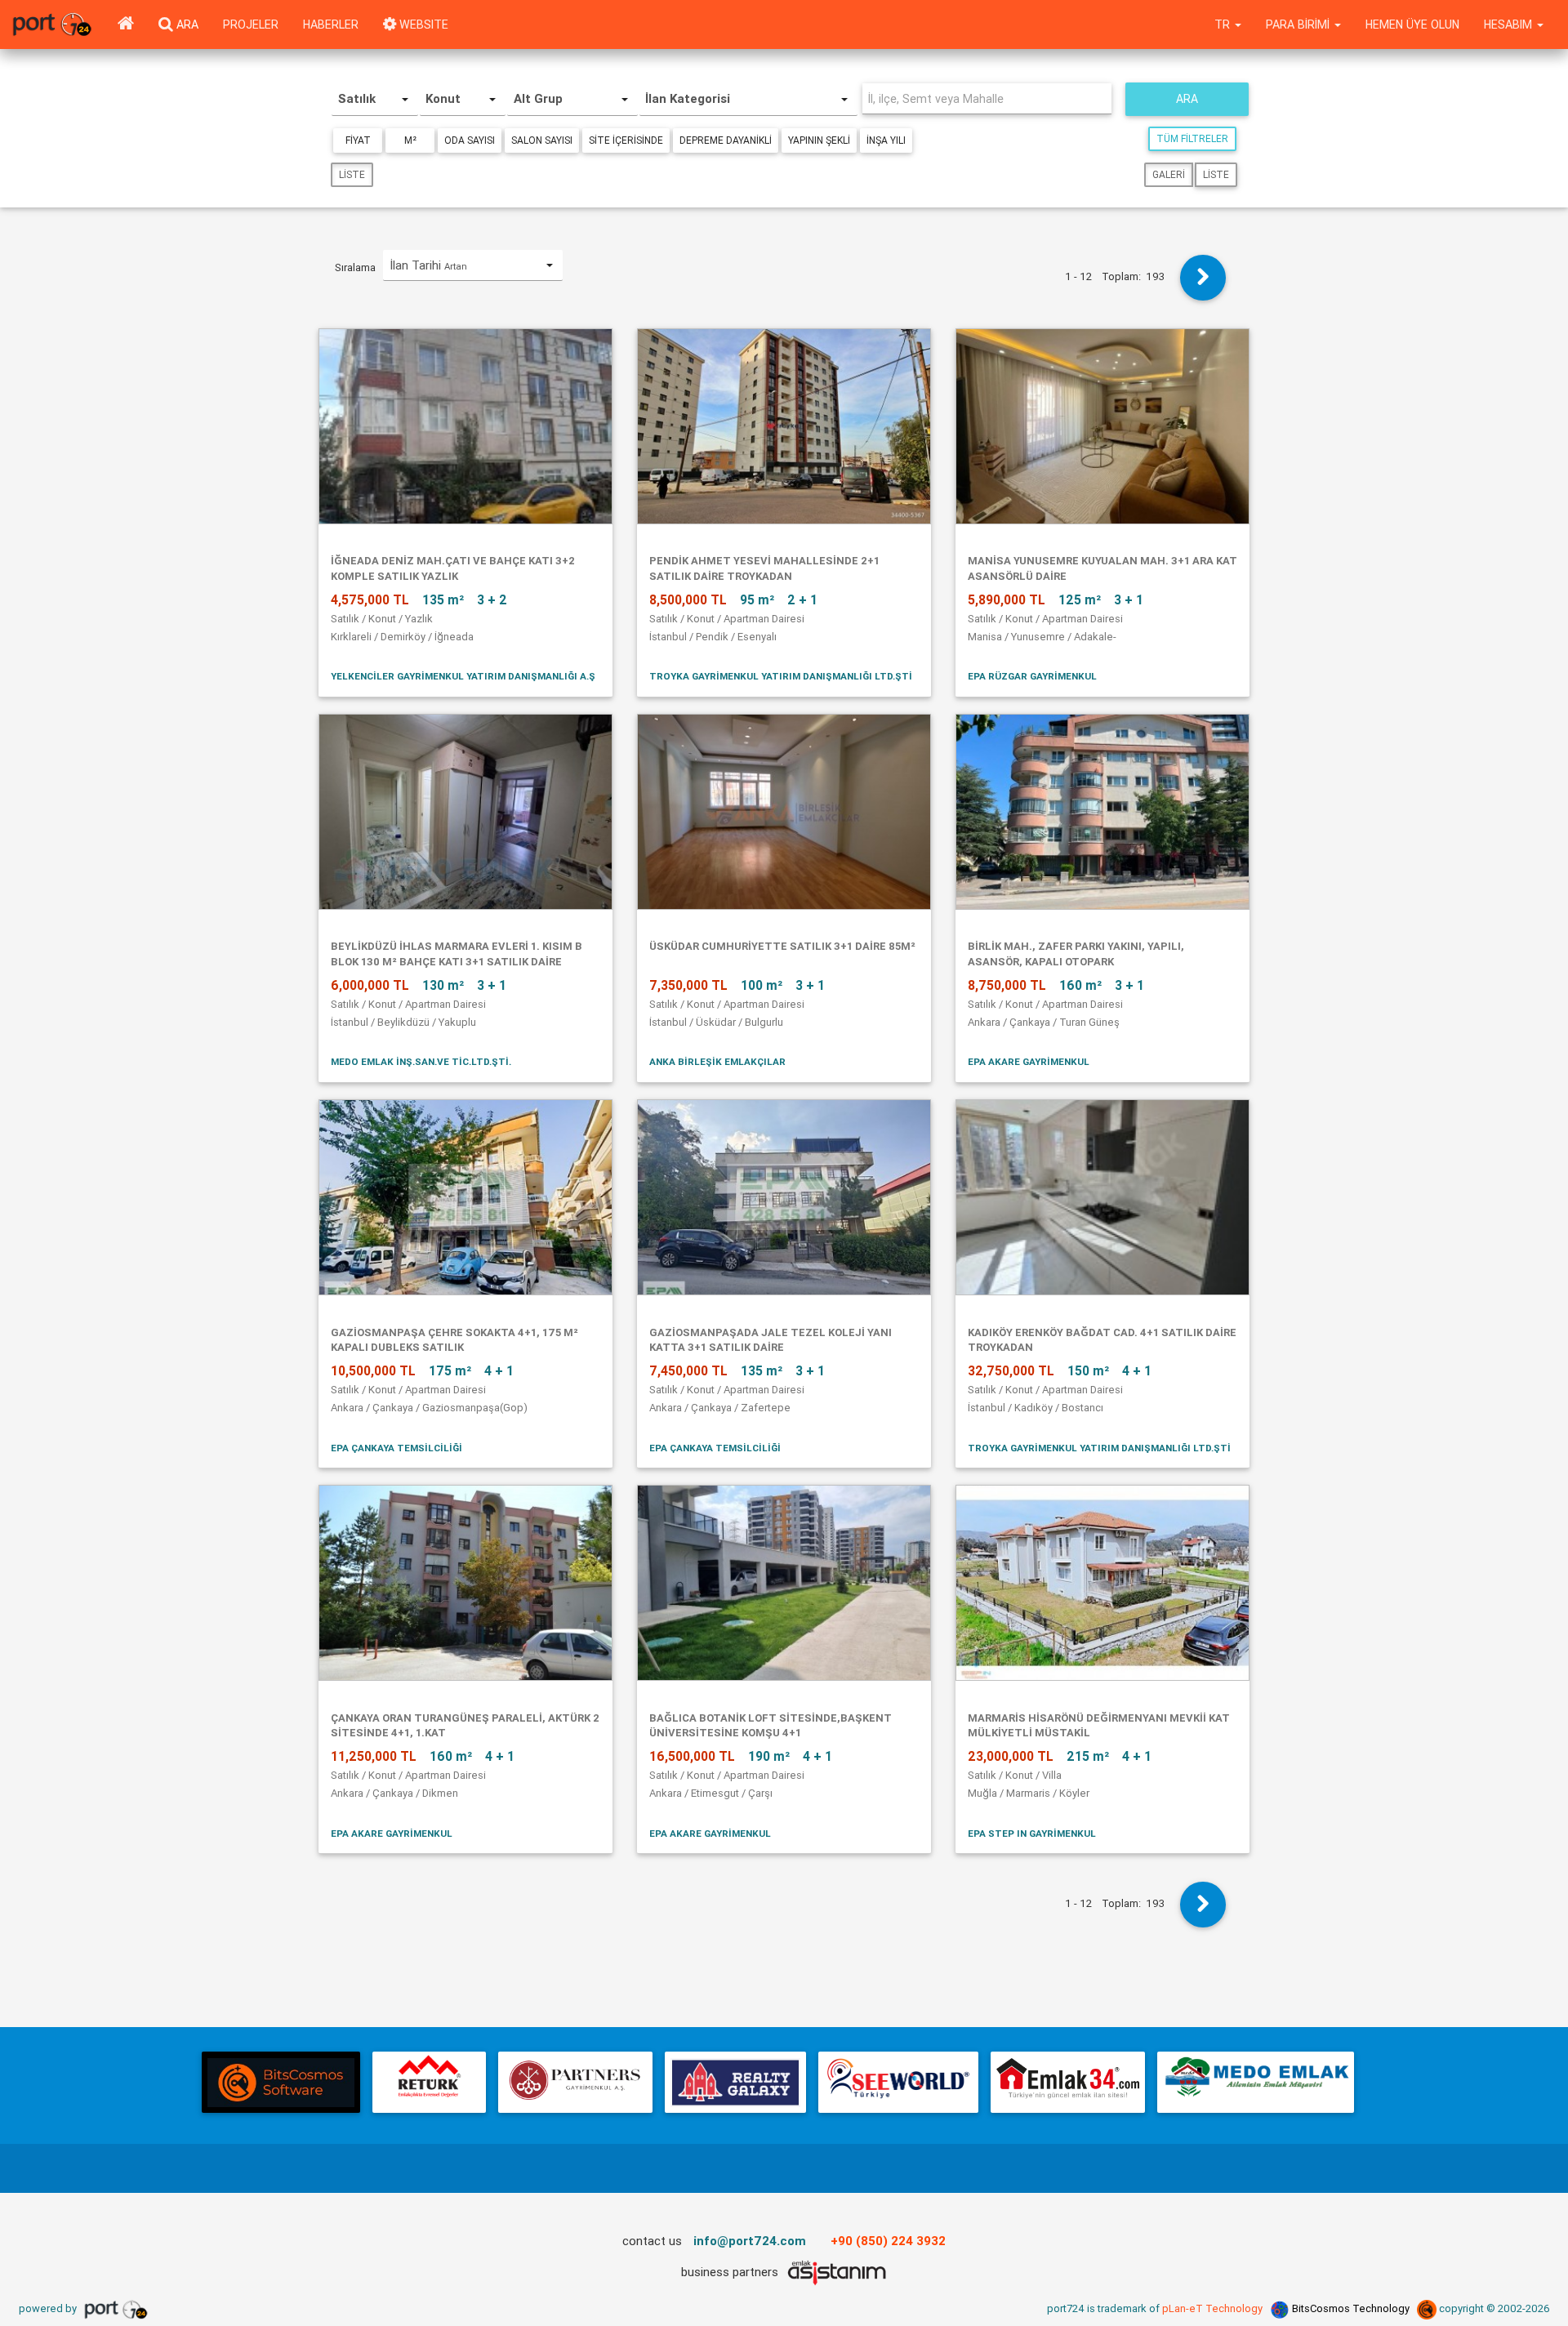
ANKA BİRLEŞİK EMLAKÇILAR (717, 1061)
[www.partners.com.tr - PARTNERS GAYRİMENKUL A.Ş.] (575, 2082)
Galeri (1169, 174)
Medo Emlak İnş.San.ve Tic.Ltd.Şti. (421, 1061)
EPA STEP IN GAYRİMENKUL (1032, 1833)
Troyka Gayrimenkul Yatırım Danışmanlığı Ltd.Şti (781, 676)
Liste (352, 174)
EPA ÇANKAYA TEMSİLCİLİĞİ (396, 1448)
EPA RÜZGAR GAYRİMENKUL (1032, 676)
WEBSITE (422, 25)
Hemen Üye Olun (1412, 25)
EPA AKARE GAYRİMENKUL (1029, 1061)
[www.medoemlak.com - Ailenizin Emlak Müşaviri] (1256, 2082)
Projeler (251, 25)
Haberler (331, 25)
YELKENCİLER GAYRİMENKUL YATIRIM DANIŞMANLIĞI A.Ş (463, 676)
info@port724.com (750, 2241)
